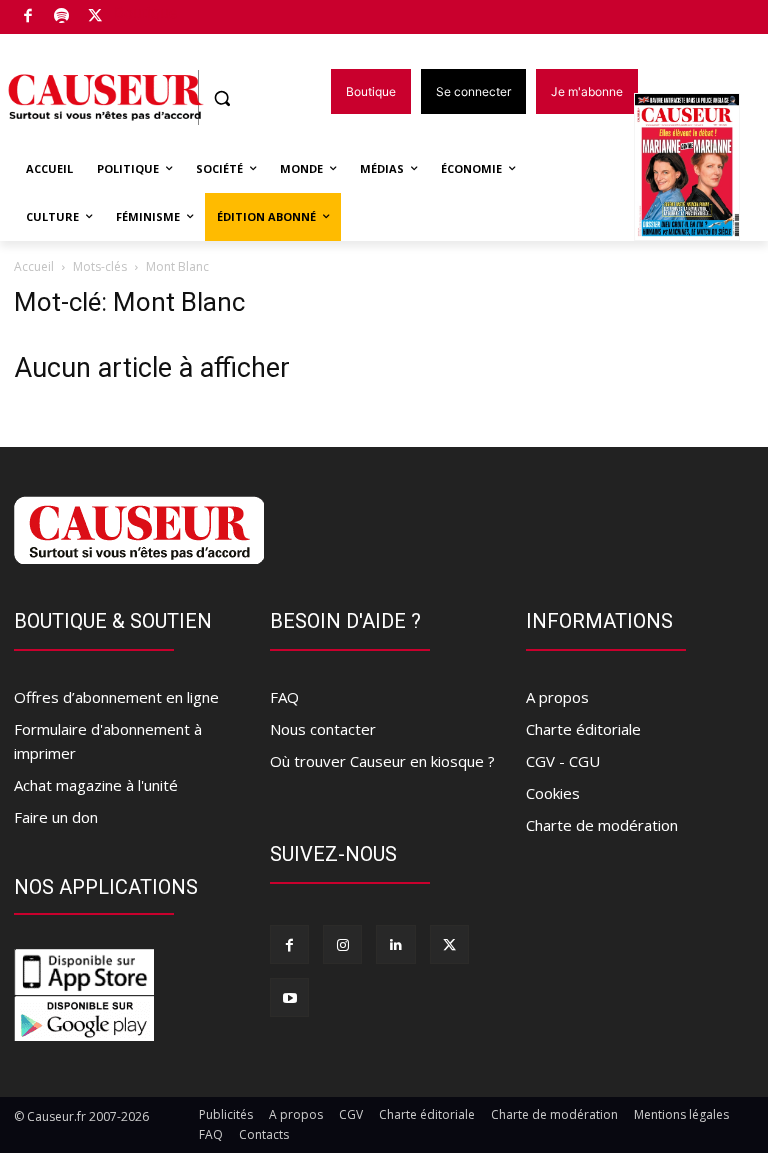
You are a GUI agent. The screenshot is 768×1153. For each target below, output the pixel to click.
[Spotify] (62, 17)
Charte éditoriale (583, 729)
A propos (557, 697)
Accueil (34, 266)
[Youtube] (289, 997)
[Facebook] (28, 17)
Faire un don (56, 817)
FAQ (284, 697)
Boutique (146, 12)
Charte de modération (602, 825)
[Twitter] (95, 17)
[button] (222, 98)
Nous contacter (323, 729)
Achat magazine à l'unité (96, 785)
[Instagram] (342, 944)
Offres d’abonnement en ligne (116, 697)
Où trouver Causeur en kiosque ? (382, 761)
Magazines (698, 168)
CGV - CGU (563, 761)
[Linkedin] (395, 944)
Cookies (553, 793)
